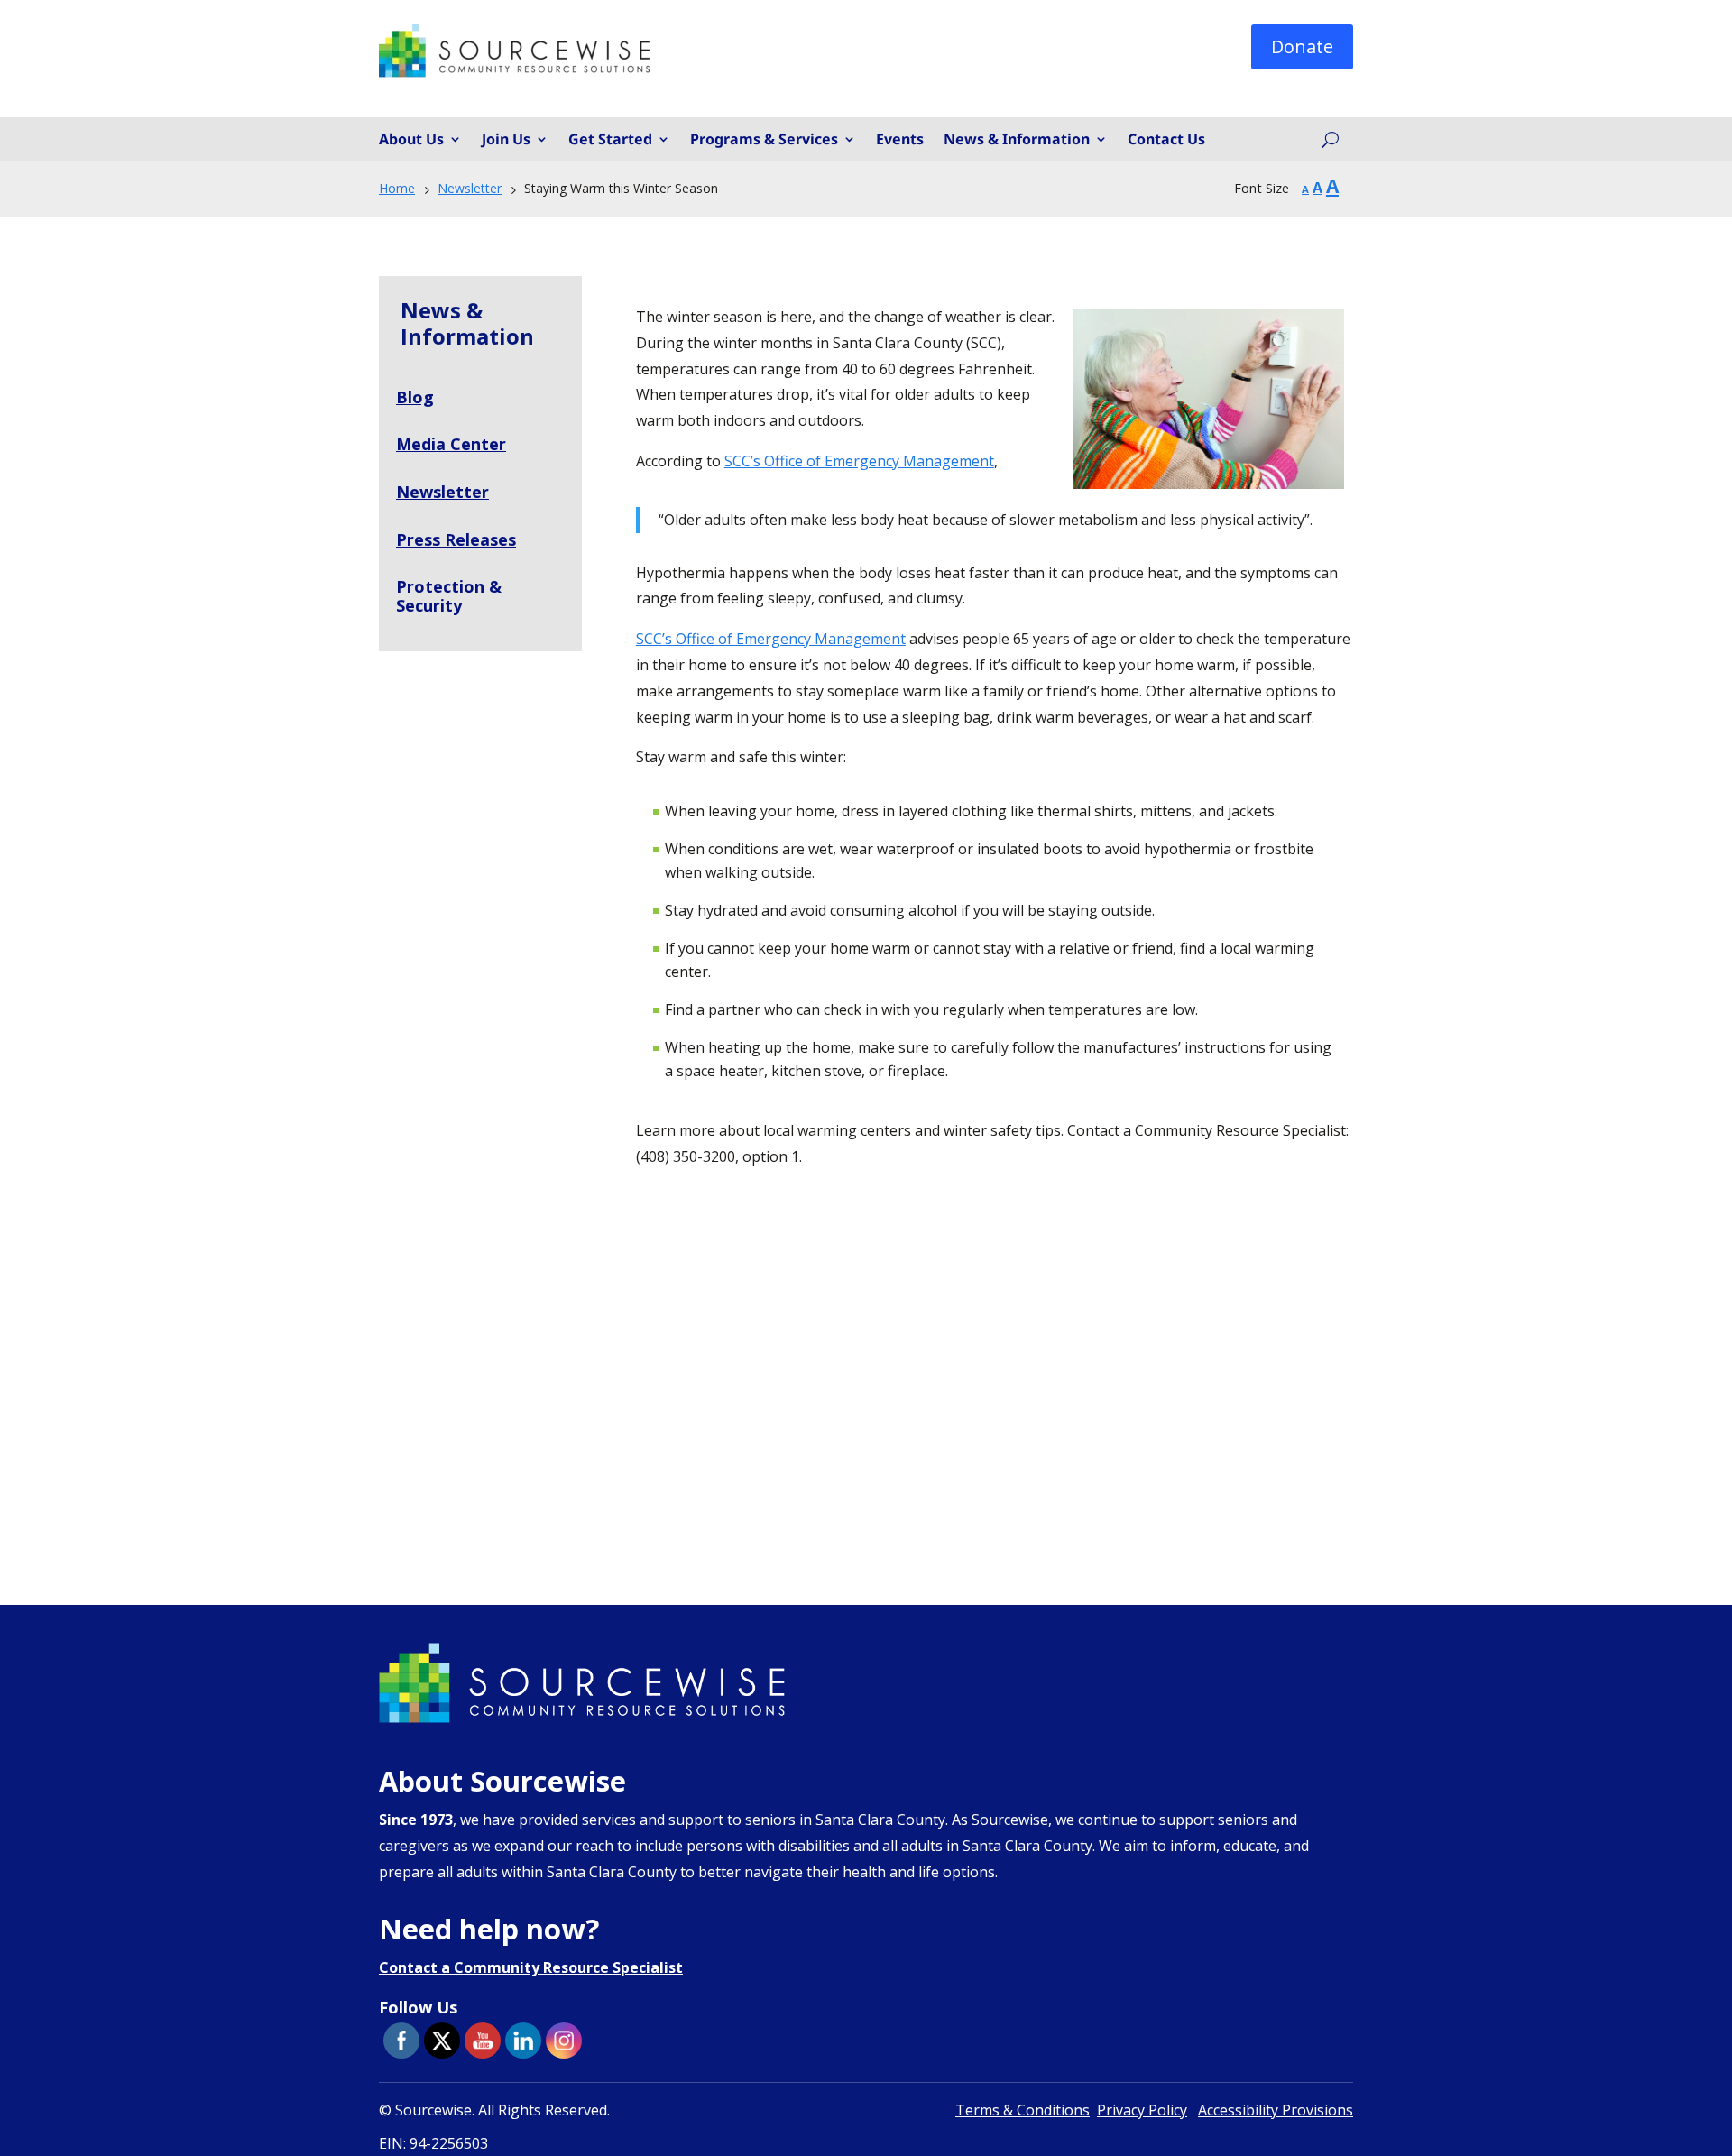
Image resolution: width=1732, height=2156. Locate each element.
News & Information (1017, 140)
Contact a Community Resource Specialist (531, 1967)
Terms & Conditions (1023, 2110)
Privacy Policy (1142, 2110)
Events (900, 140)
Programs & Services (764, 140)
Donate (1302, 46)
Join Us (506, 140)
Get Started (610, 140)
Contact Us (1166, 140)
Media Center (451, 444)
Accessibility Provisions (1276, 2110)
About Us (411, 140)
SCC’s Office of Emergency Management (859, 461)
